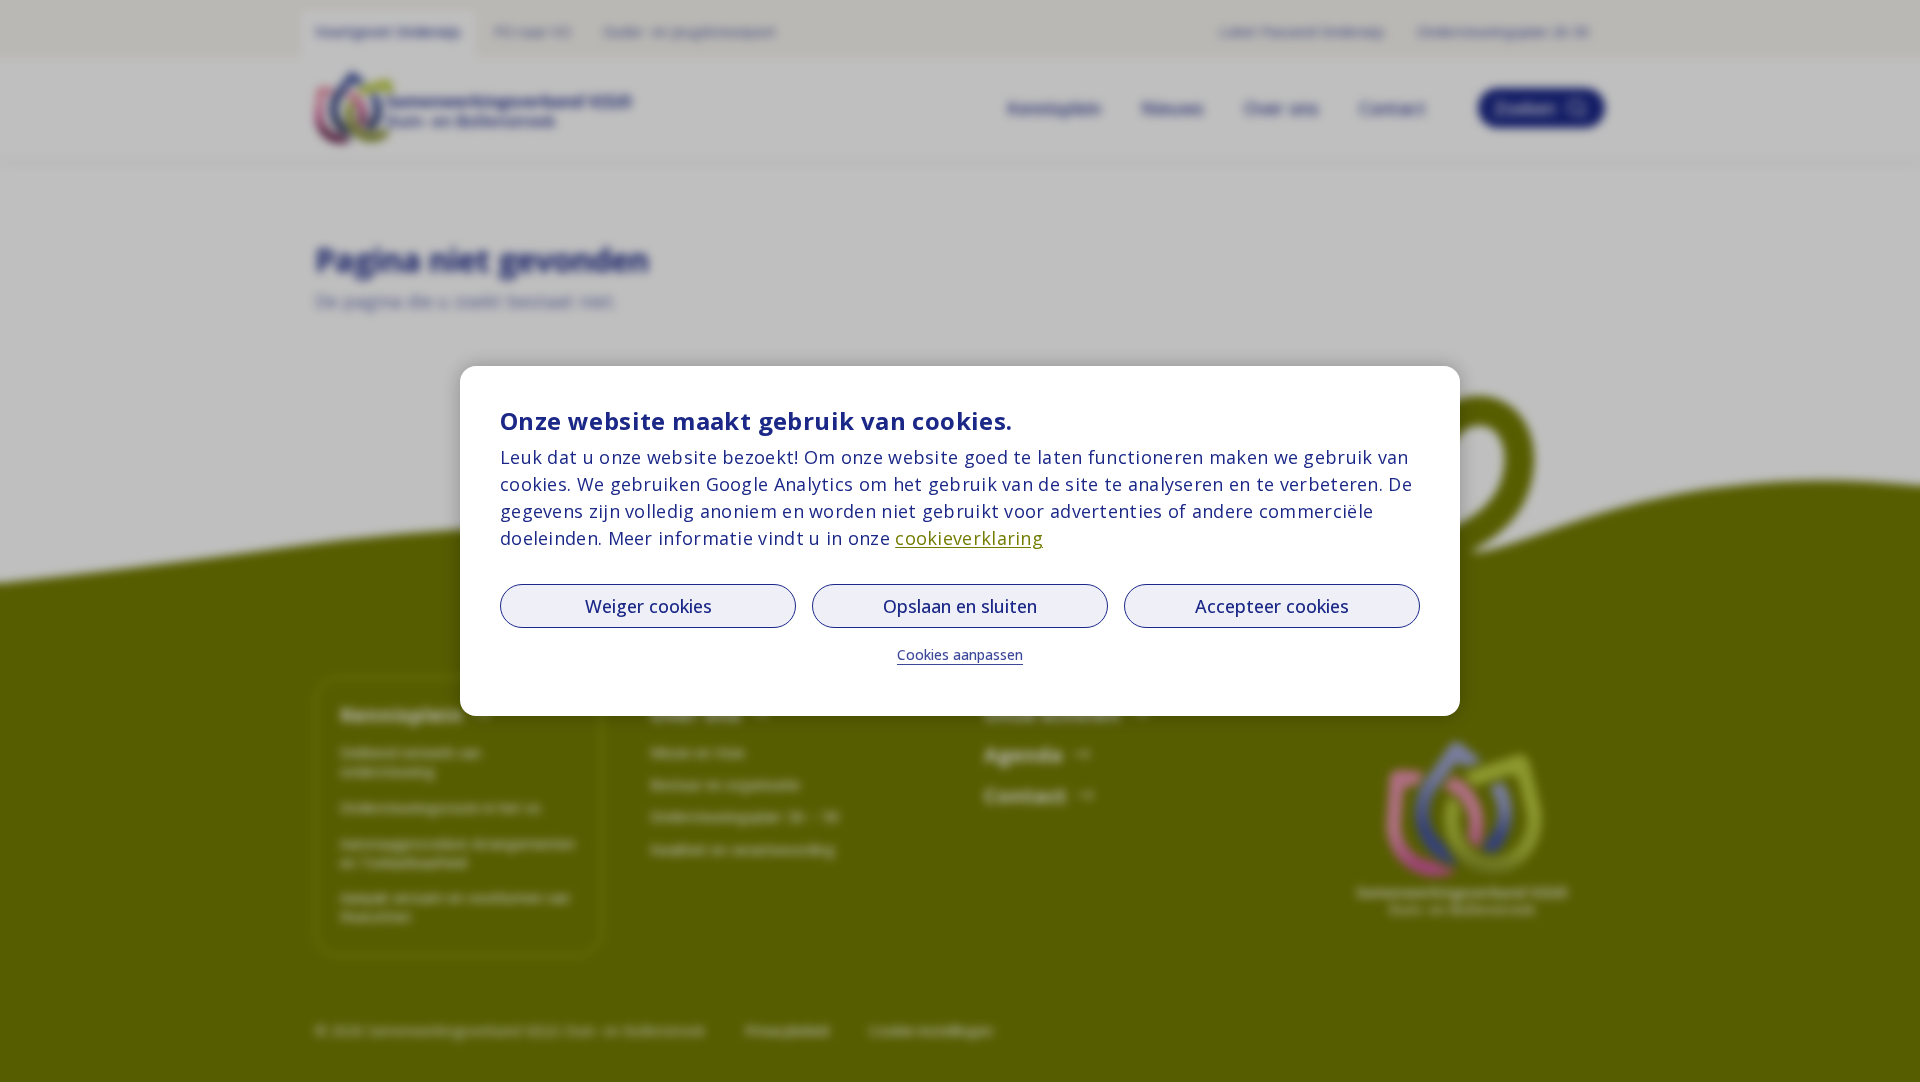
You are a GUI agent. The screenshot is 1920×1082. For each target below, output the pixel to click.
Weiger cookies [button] (648, 606)
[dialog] (960, 541)
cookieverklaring (969, 538)
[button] (960, 655)
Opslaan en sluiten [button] (960, 606)
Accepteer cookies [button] (1272, 606)
